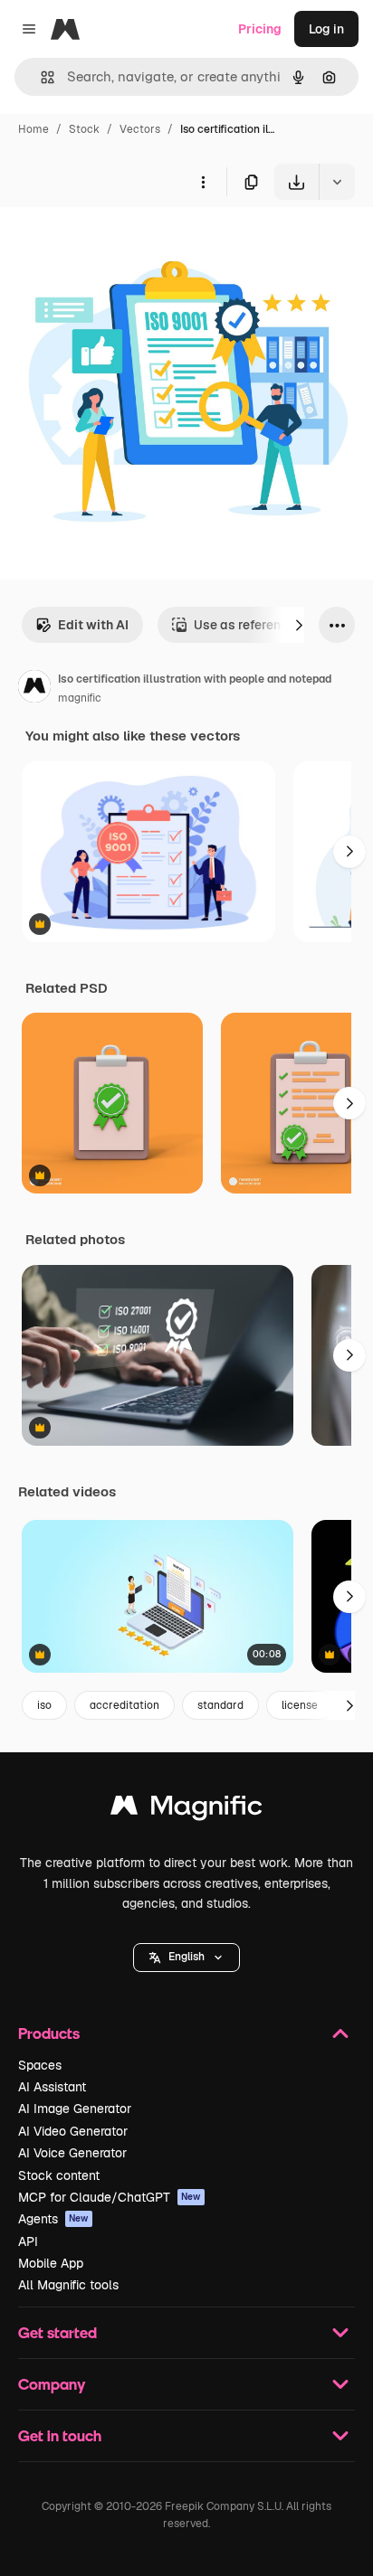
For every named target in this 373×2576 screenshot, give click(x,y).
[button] (186, 1958)
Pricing (260, 29)
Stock (84, 129)
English (186, 1957)
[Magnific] (186, 1810)
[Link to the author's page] (34, 689)
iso (44, 1705)
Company (52, 2384)
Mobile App (51, 2263)
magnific (80, 698)
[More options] (203, 182)
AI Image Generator (75, 2109)
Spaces (40, 2065)
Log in (326, 29)
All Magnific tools (68, 2285)
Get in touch (60, 2435)
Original (116, 242)
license (300, 1705)
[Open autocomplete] (40, 77)
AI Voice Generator (72, 2153)
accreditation (124, 1705)
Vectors (140, 129)
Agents (53, 2219)
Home (33, 129)
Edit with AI (93, 625)
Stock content (59, 2175)
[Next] (299, 625)
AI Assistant (52, 2087)
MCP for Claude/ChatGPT (110, 2197)
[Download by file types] (337, 182)
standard (220, 1705)
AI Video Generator (73, 2131)
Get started (57, 2332)
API (28, 2241)
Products (49, 2033)
